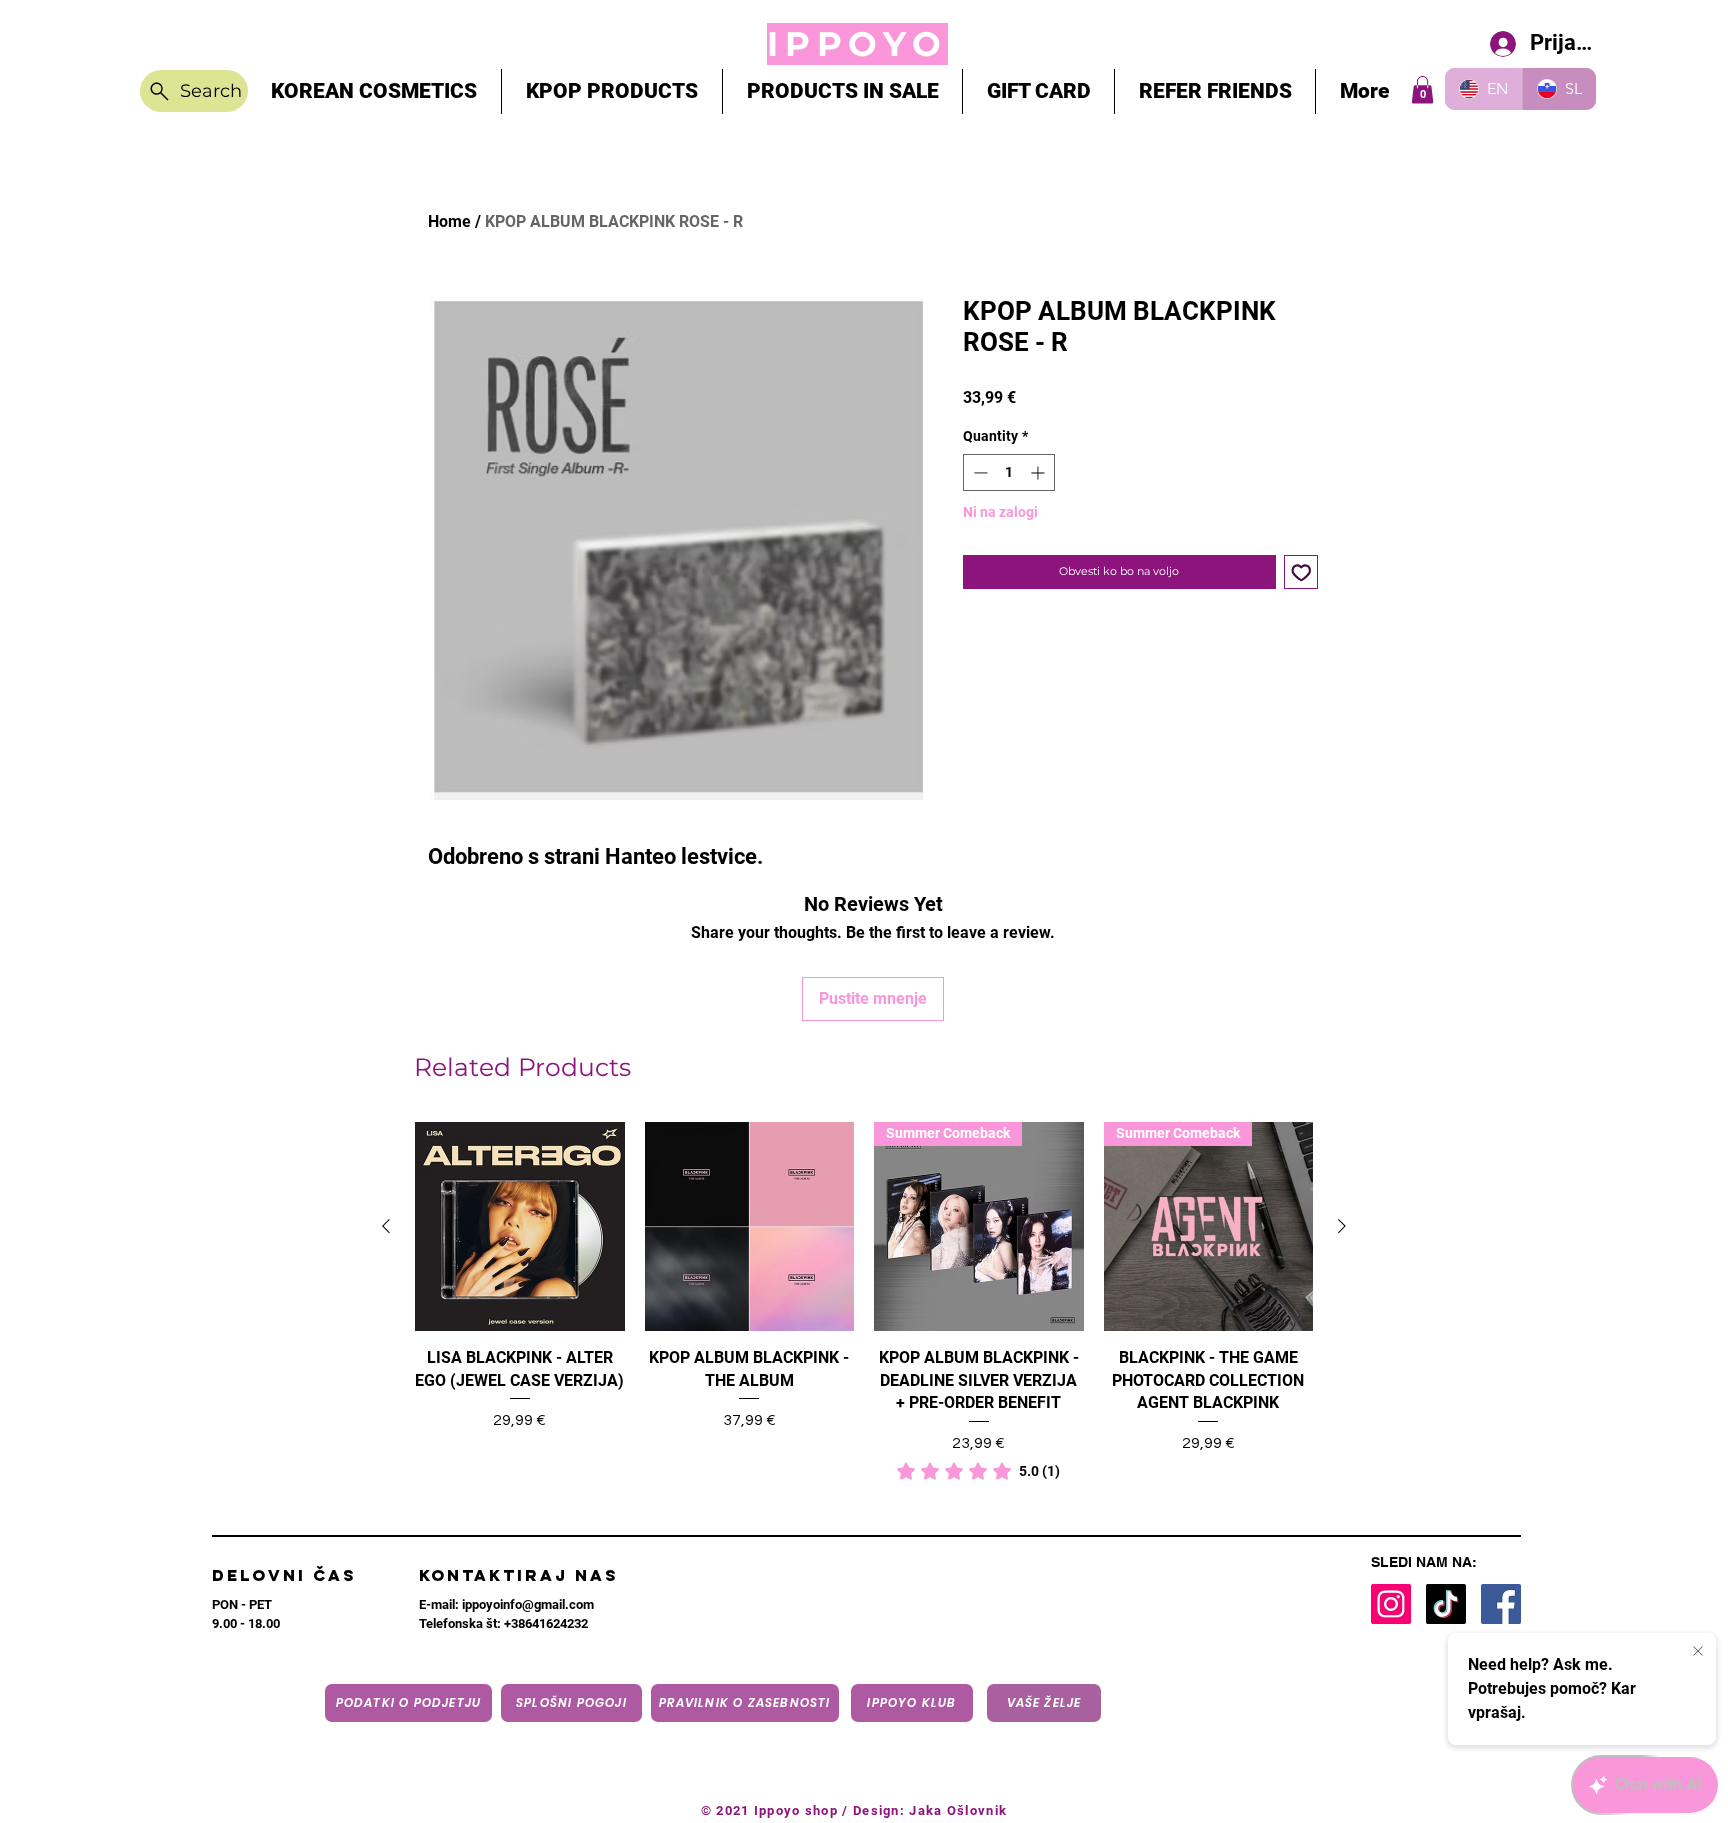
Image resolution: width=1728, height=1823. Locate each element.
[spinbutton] (1009, 472)
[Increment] (1039, 472)
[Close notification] (1698, 1652)
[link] (978, 1471)
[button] (1422, 89)
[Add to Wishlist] (1301, 572)
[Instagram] (1391, 1604)
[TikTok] (1446, 1604)
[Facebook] (1501, 1604)
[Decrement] (978, 472)
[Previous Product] (386, 1226)
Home (449, 221)
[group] (864, 1302)
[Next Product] (1342, 1226)
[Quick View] (520, 1227)
